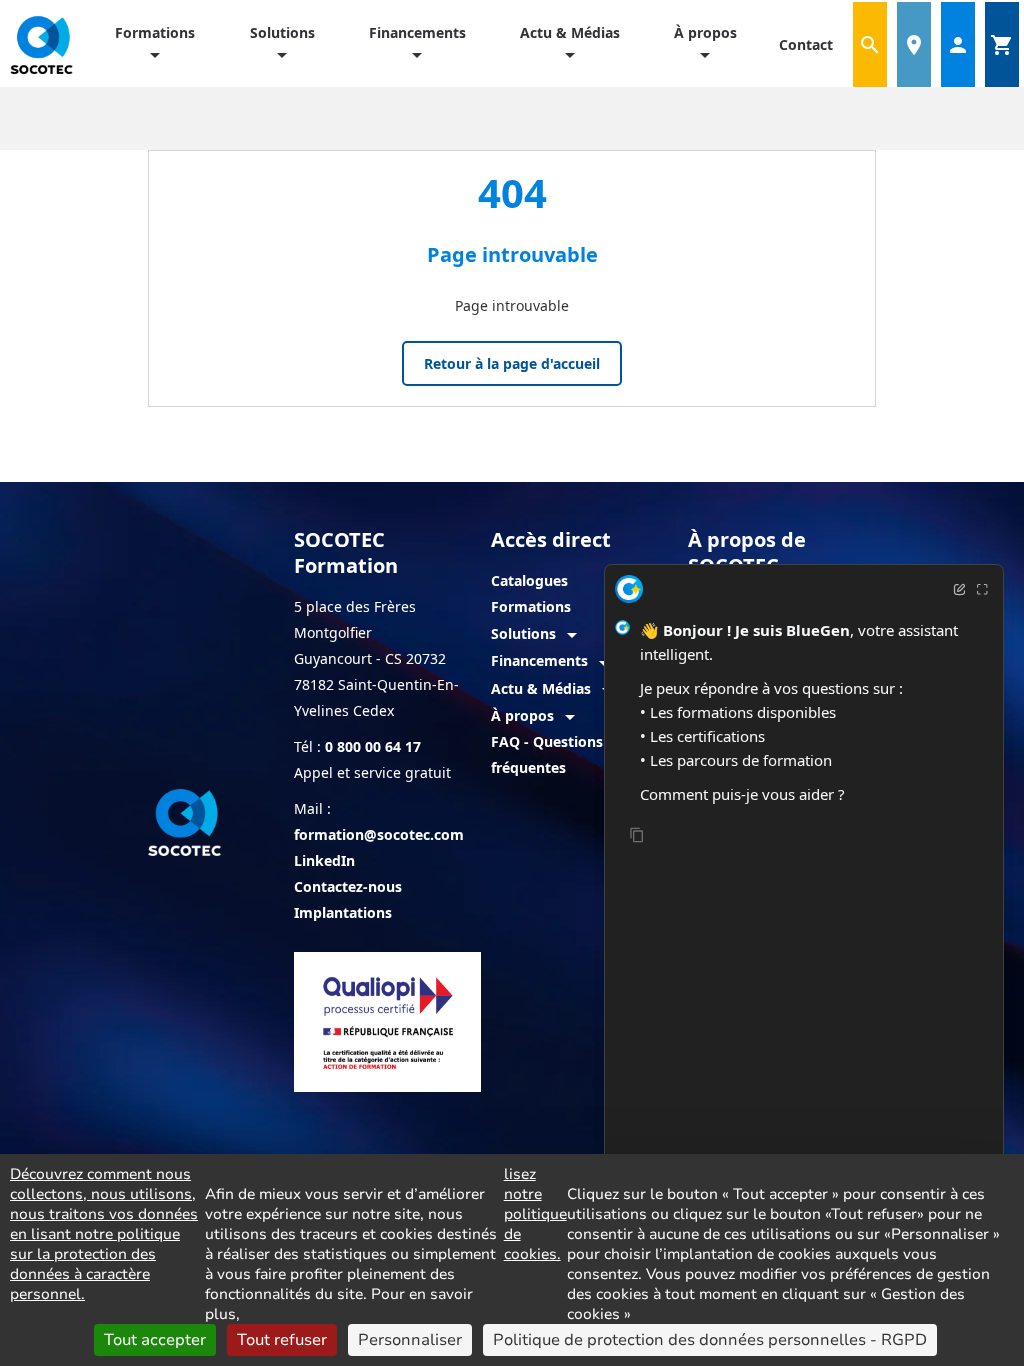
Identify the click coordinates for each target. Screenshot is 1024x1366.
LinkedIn (324, 860)
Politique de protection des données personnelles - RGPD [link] (710, 1340)
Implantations (343, 912)
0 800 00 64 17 (373, 746)
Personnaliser (410, 1340)
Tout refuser (282, 1340)
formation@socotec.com (379, 834)
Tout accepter (155, 1340)
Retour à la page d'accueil (512, 363)
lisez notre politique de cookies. (535, 1214)
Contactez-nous (348, 886)
